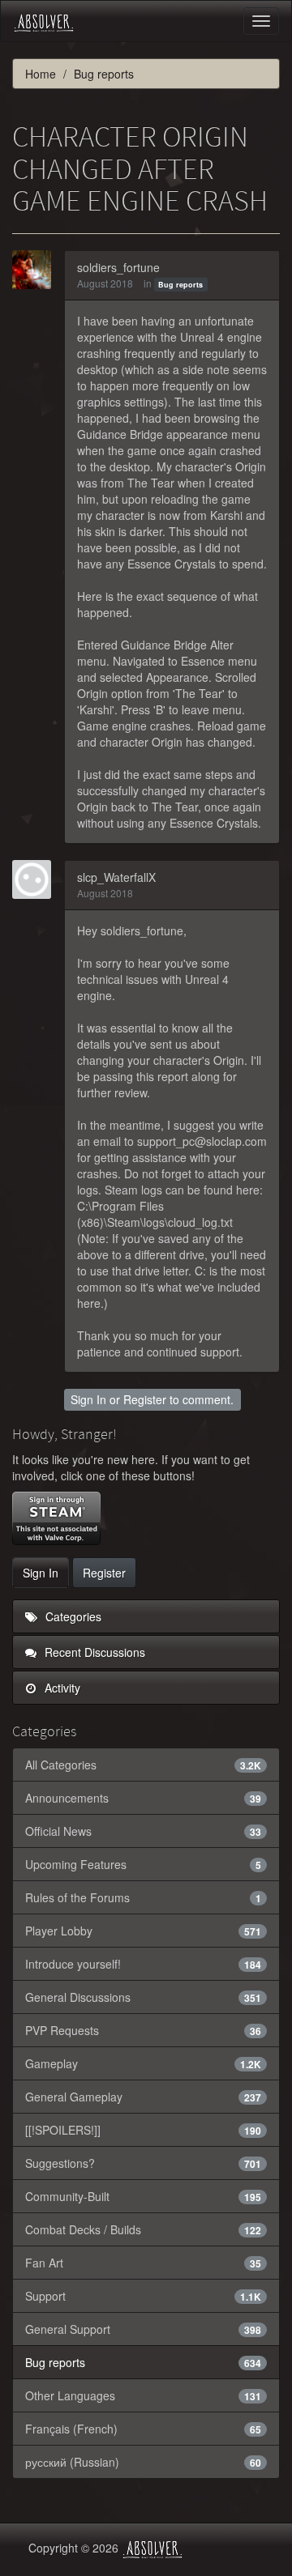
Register (145, 1399)
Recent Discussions (93, 1652)
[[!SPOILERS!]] (143, 2130)
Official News (143, 1831)
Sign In (88, 1399)
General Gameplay (143, 2097)
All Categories (143, 1765)
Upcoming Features (143, 1864)
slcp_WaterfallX (116, 877)
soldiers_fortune (118, 267)
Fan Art (143, 2263)
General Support (143, 2329)
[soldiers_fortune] (36, 270)
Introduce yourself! (143, 1964)
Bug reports (180, 285)
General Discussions (143, 1997)
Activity (61, 1688)
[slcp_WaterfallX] (36, 879)
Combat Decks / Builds (143, 2229)
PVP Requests (143, 2030)
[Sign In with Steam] (56, 1518)
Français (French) (143, 2429)
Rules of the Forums (143, 1897)
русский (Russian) (143, 2462)
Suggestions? (143, 2163)
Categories (72, 1616)
